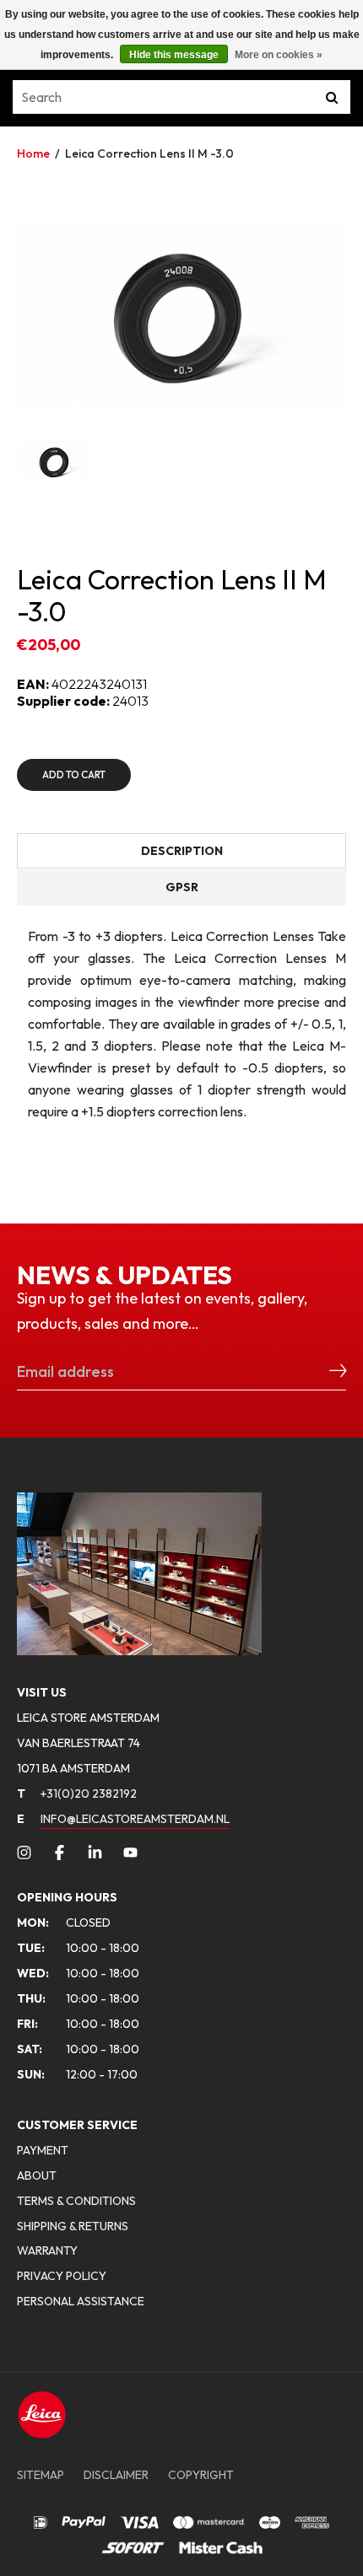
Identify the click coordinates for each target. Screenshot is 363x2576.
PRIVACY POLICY (62, 2276)
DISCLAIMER (116, 2475)
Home (33, 153)
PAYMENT (43, 2150)
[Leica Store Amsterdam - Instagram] (24, 1853)
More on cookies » (279, 55)
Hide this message (174, 55)
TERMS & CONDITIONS (76, 2201)
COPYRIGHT (201, 2475)
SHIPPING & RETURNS (73, 2226)
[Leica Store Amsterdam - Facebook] (60, 1853)
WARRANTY (47, 2251)
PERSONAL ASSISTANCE (81, 2301)
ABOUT (37, 2175)
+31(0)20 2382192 (77, 1794)
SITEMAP (41, 2475)
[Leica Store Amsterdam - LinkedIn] (95, 1853)
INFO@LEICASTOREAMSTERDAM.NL (135, 1819)
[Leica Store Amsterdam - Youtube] (130, 1853)
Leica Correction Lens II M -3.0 (149, 153)
